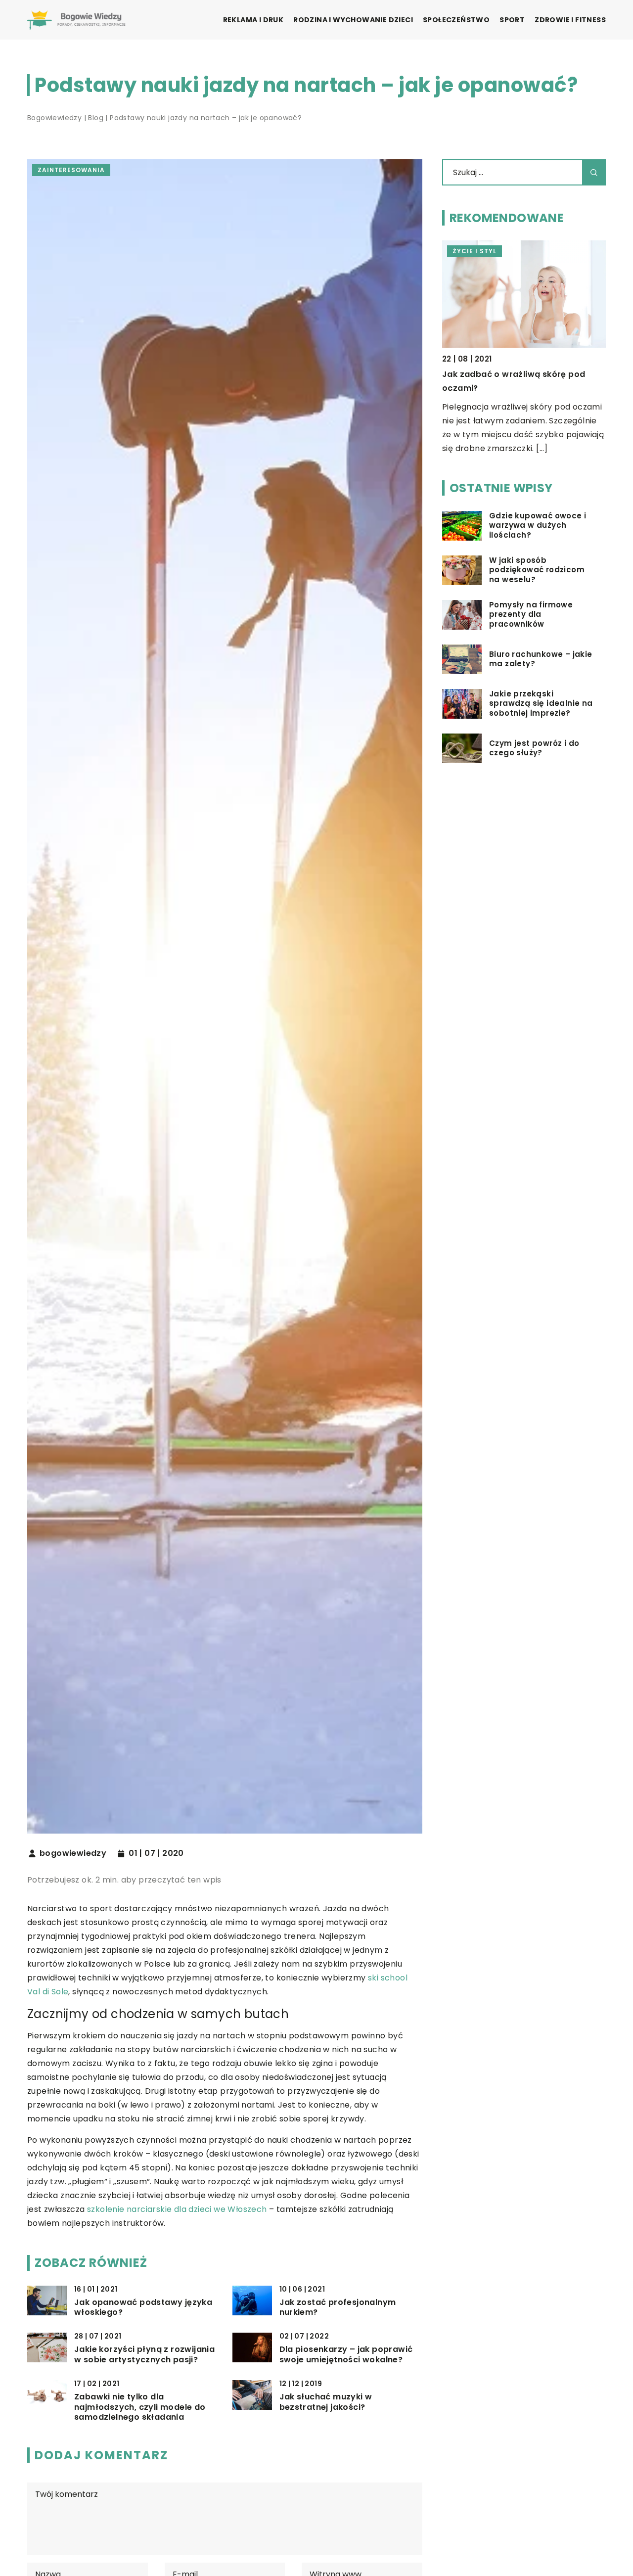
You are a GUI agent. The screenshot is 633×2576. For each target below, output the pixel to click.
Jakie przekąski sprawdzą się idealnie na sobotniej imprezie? (541, 704)
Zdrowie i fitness (570, 20)
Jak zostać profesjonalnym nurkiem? (338, 2308)
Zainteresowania (71, 170)
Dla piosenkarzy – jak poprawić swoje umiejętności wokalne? (346, 2355)
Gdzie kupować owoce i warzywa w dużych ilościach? (538, 526)
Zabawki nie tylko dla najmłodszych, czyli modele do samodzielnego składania (140, 2407)
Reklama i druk (253, 20)
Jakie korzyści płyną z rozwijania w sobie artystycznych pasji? (144, 2355)
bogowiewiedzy (73, 1853)
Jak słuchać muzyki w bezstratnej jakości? (326, 2402)
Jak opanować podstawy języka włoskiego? (143, 2308)
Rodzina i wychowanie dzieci (353, 20)
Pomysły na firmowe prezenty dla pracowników (531, 615)
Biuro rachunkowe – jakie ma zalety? (541, 659)
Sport (512, 20)
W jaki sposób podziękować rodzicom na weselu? (537, 570)
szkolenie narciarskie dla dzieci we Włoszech (177, 2209)
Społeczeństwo (456, 20)
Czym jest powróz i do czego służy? (534, 748)
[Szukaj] (594, 172)
